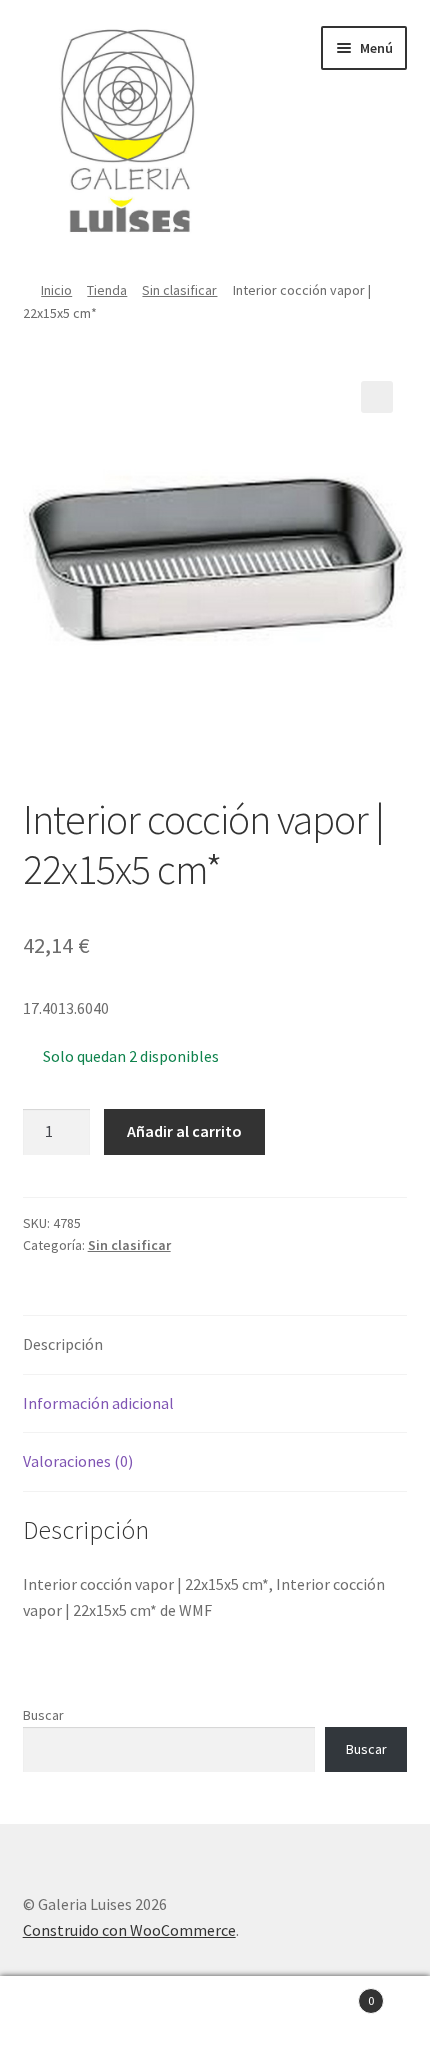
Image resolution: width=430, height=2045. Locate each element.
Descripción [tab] (63, 1344)
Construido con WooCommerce (129, 1930)
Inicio (56, 290)
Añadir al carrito (184, 1131)
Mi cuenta (71, 2011)
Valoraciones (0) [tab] (78, 1461)
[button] (377, 397)
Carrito (331, 1993)
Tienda (107, 290)
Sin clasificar (179, 290)
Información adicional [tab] (98, 1403)
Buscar (43, 1715)
